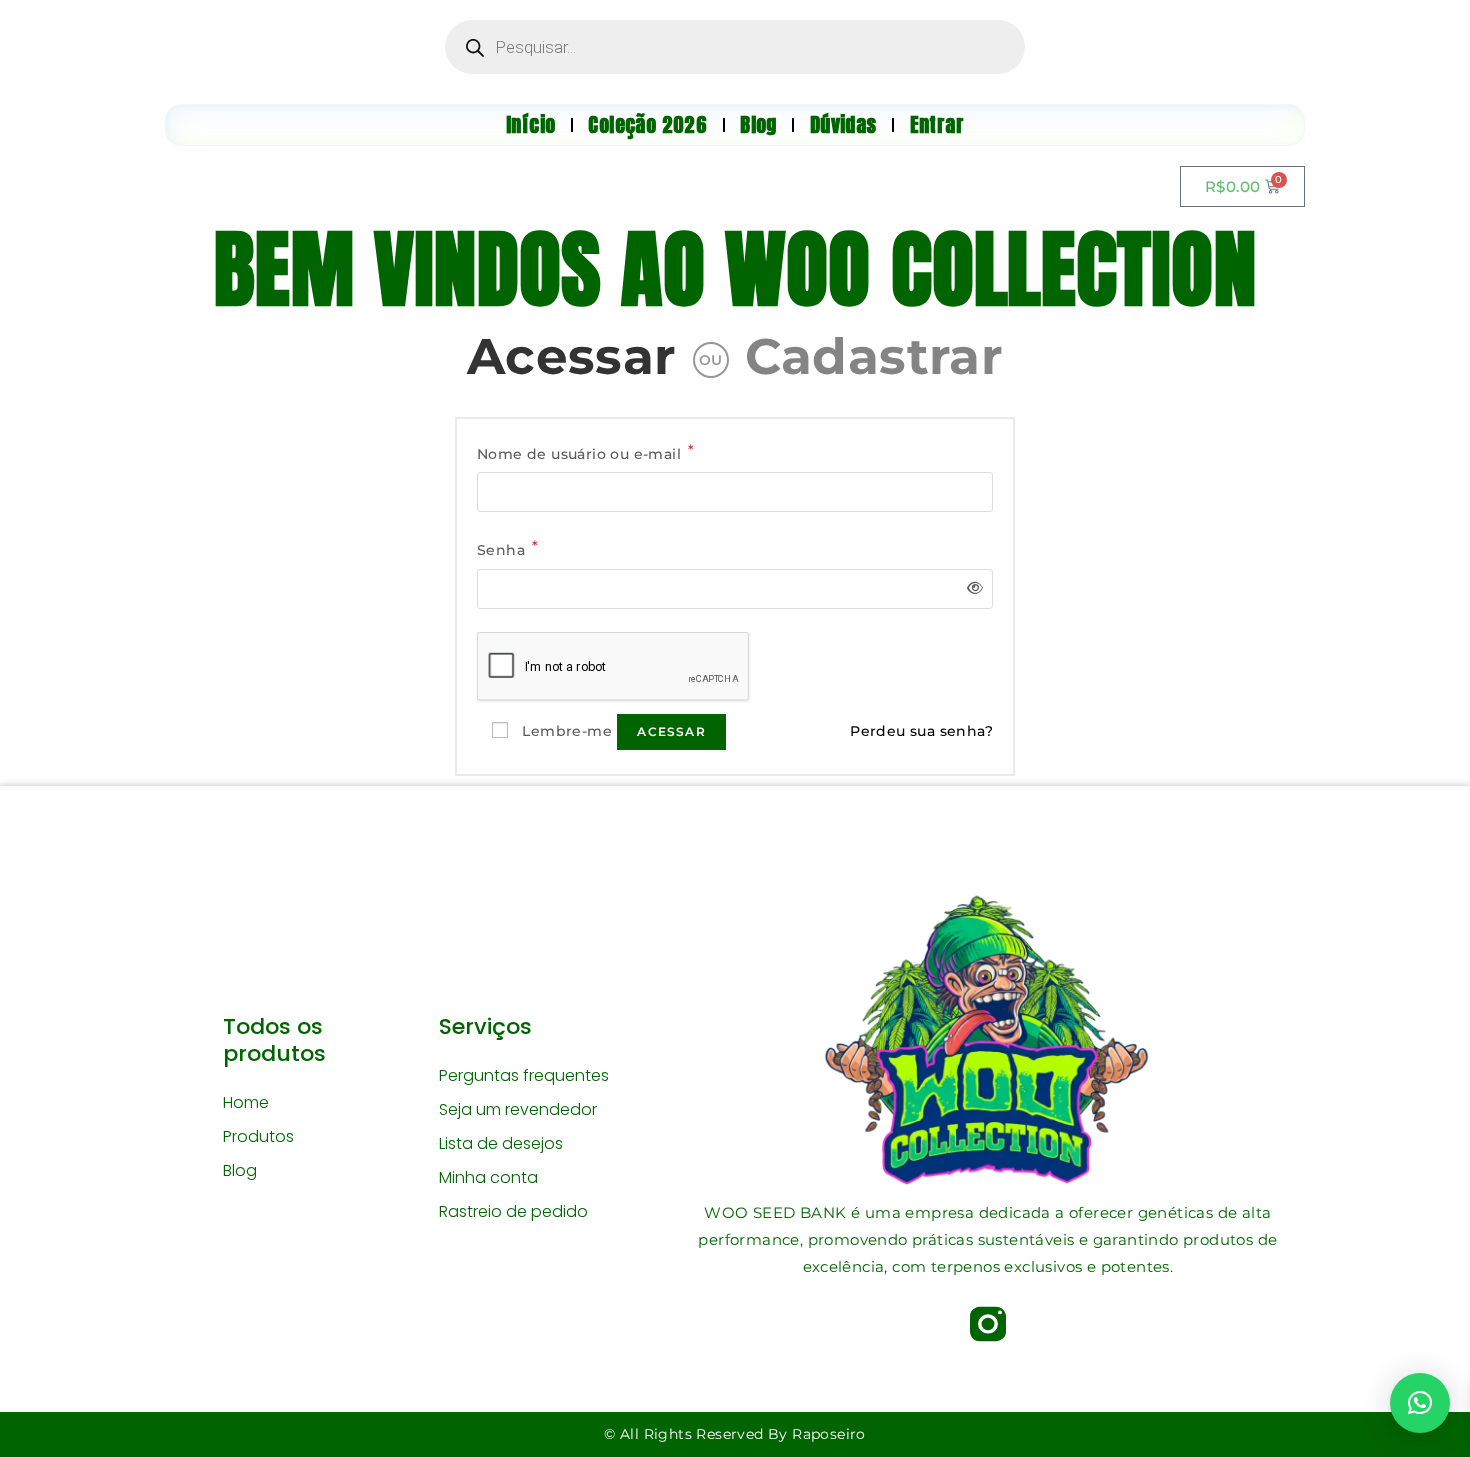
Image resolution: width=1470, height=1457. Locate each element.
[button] (1420, 1403)
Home (246, 1102)
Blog (240, 1170)
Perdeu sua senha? (921, 731)
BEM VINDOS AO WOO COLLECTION (735, 269)
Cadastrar (874, 356)
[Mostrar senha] (971, 588)
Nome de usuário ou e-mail (586, 452)
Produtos (258, 1136)
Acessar (572, 356)
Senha (508, 548)
